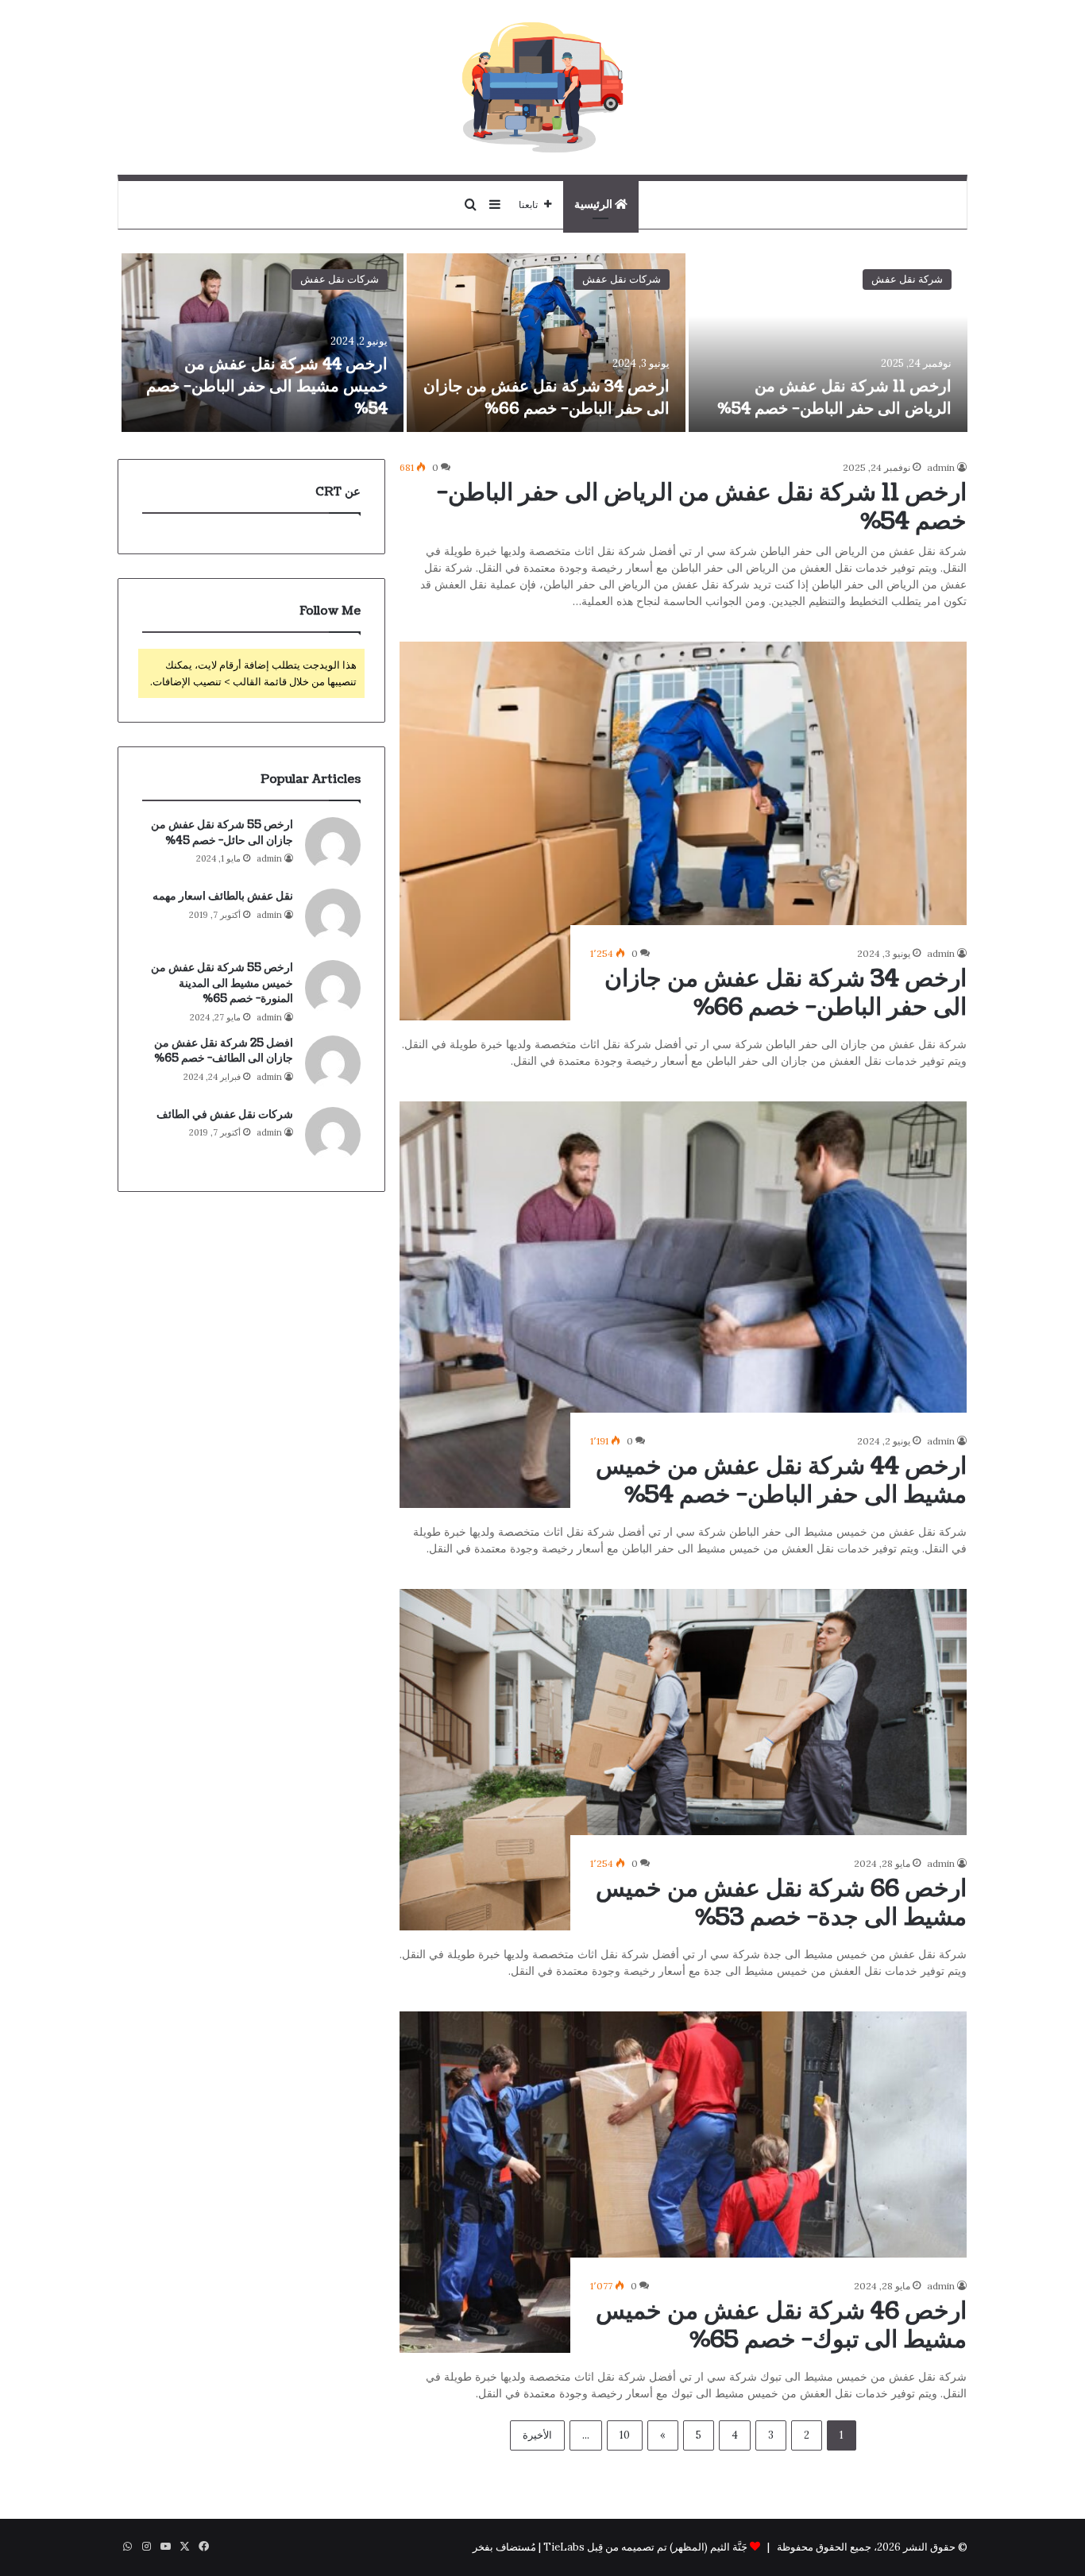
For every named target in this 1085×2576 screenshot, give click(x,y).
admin (941, 467)
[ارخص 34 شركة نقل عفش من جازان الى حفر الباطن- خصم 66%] (546, 343)
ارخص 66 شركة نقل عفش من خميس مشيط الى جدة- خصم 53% (781, 1903)
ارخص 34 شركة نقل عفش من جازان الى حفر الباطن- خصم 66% (546, 398)
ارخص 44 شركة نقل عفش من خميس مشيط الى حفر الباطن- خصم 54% (267, 387)
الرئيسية (595, 204)
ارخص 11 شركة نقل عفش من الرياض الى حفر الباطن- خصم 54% (834, 398)
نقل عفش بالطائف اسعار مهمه (223, 896)
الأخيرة (537, 2435)
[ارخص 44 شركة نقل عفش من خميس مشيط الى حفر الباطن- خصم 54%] (262, 343)
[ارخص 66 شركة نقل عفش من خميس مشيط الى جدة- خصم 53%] (683, 1760)
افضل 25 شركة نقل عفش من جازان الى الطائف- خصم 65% (224, 1051)
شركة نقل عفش (907, 279)
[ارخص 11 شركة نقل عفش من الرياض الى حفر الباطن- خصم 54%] (828, 343)
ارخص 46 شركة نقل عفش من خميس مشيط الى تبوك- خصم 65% (781, 2325)
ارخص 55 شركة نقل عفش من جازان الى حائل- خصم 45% (222, 833)
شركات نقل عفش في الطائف (225, 1114)
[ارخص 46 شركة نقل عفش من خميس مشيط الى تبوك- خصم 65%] (683, 2182)
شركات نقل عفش (622, 279)
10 (625, 2435)
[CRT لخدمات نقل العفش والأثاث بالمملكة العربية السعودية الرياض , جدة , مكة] (542, 87)
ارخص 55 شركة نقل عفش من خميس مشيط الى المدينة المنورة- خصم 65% (222, 983)
